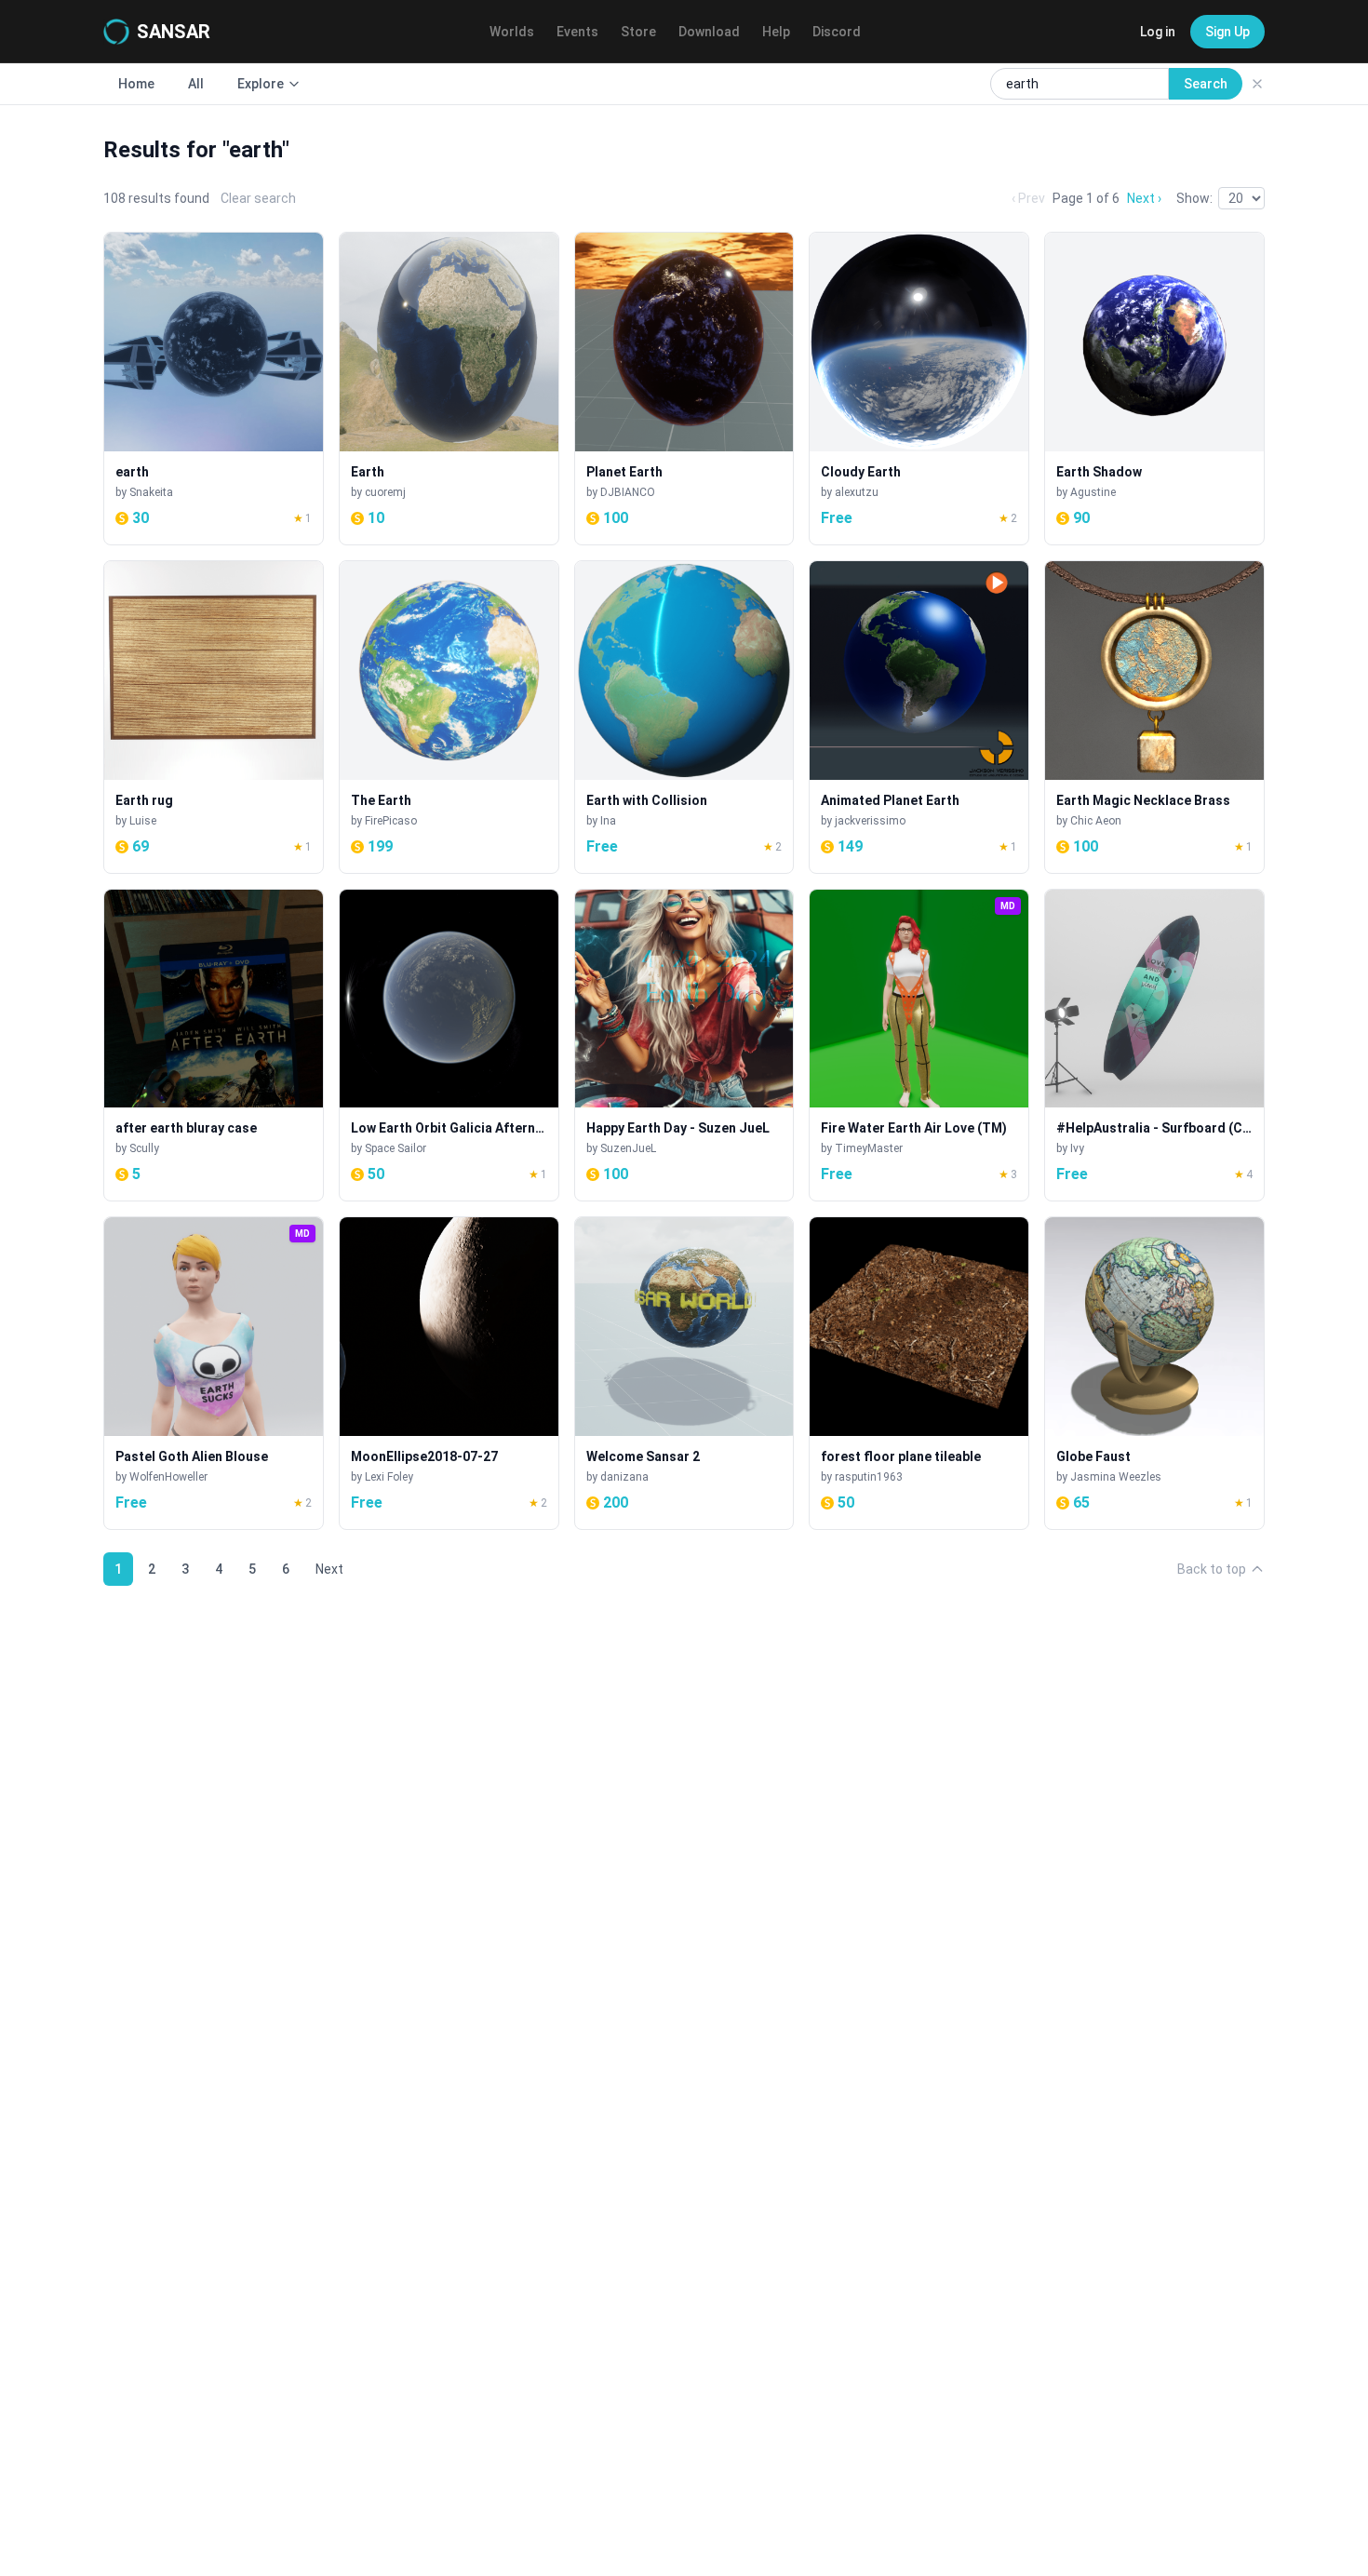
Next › (1144, 198)
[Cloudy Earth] (919, 389)
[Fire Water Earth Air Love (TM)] (919, 1046)
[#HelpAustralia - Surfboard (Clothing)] (1154, 1046)
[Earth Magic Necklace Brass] (1154, 717)
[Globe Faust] (1154, 1373)
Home (136, 84)
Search (1206, 84)
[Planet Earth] (684, 389)
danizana (624, 1477)
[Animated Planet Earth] (919, 717)
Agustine (1093, 492)
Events (577, 32)
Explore (261, 84)
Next (329, 1569)
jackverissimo (870, 821)
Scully (144, 1148)
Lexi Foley (389, 1477)
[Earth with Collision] (684, 717)
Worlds (512, 32)
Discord (837, 32)
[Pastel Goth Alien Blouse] (214, 1373)
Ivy (1077, 1148)
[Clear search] (1257, 84)
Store (638, 32)
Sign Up (1227, 32)
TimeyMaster (869, 1148)
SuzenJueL (628, 1148)
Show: (1194, 198)
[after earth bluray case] (214, 1046)
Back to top (1212, 1569)
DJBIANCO (628, 492)
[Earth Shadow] (1154, 389)
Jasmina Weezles (1116, 1477)
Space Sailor (396, 1148)
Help (776, 32)
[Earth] (449, 389)
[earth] (214, 389)
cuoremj (385, 492)
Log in (1158, 32)
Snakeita (151, 492)
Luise (143, 821)
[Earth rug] (214, 717)
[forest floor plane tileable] (919, 1373)
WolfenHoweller (168, 1477)
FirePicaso (391, 821)
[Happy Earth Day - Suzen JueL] (684, 1046)
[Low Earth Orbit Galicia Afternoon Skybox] (449, 1046)
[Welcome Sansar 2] (684, 1373)
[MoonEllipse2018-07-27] (449, 1373)
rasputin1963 (869, 1477)
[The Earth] (449, 717)
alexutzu (857, 492)
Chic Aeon (1096, 821)
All (196, 84)
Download (709, 32)
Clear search (258, 198)
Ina (608, 821)
